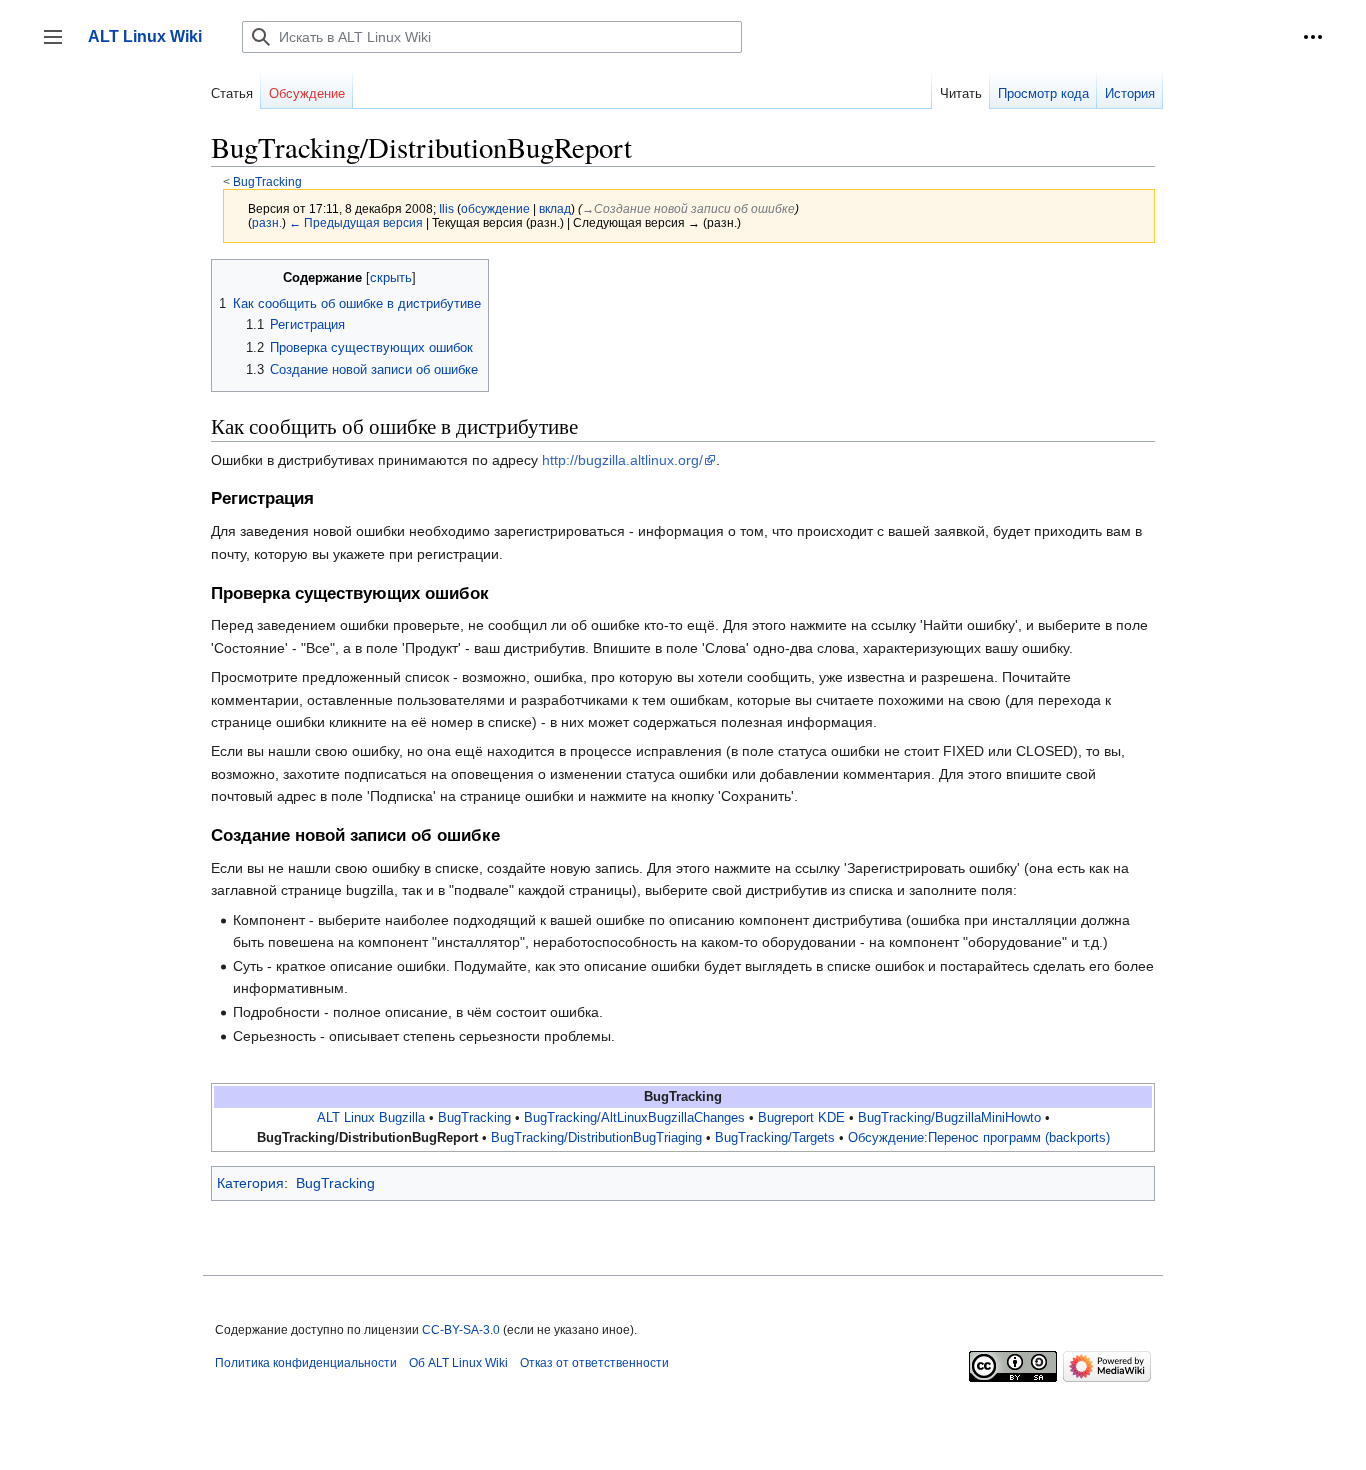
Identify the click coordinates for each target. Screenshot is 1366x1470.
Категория (250, 1183)
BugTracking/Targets (775, 1138)
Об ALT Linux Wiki (458, 1363)
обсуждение (495, 208)
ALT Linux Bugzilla (371, 1118)
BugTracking (267, 181)
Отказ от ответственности (594, 1363)
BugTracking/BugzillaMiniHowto (949, 1118)
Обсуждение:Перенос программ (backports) (979, 1138)
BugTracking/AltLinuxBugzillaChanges (634, 1118)
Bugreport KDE (801, 1118)
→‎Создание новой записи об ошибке (688, 208)
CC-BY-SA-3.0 (461, 1330)
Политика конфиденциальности (306, 1363)
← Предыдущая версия (356, 222)
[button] (1313, 37)
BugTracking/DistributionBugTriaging (596, 1138)
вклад (555, 208)
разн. (267, 222)
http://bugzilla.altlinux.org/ (622, 460)
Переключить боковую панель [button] (59, 46)
